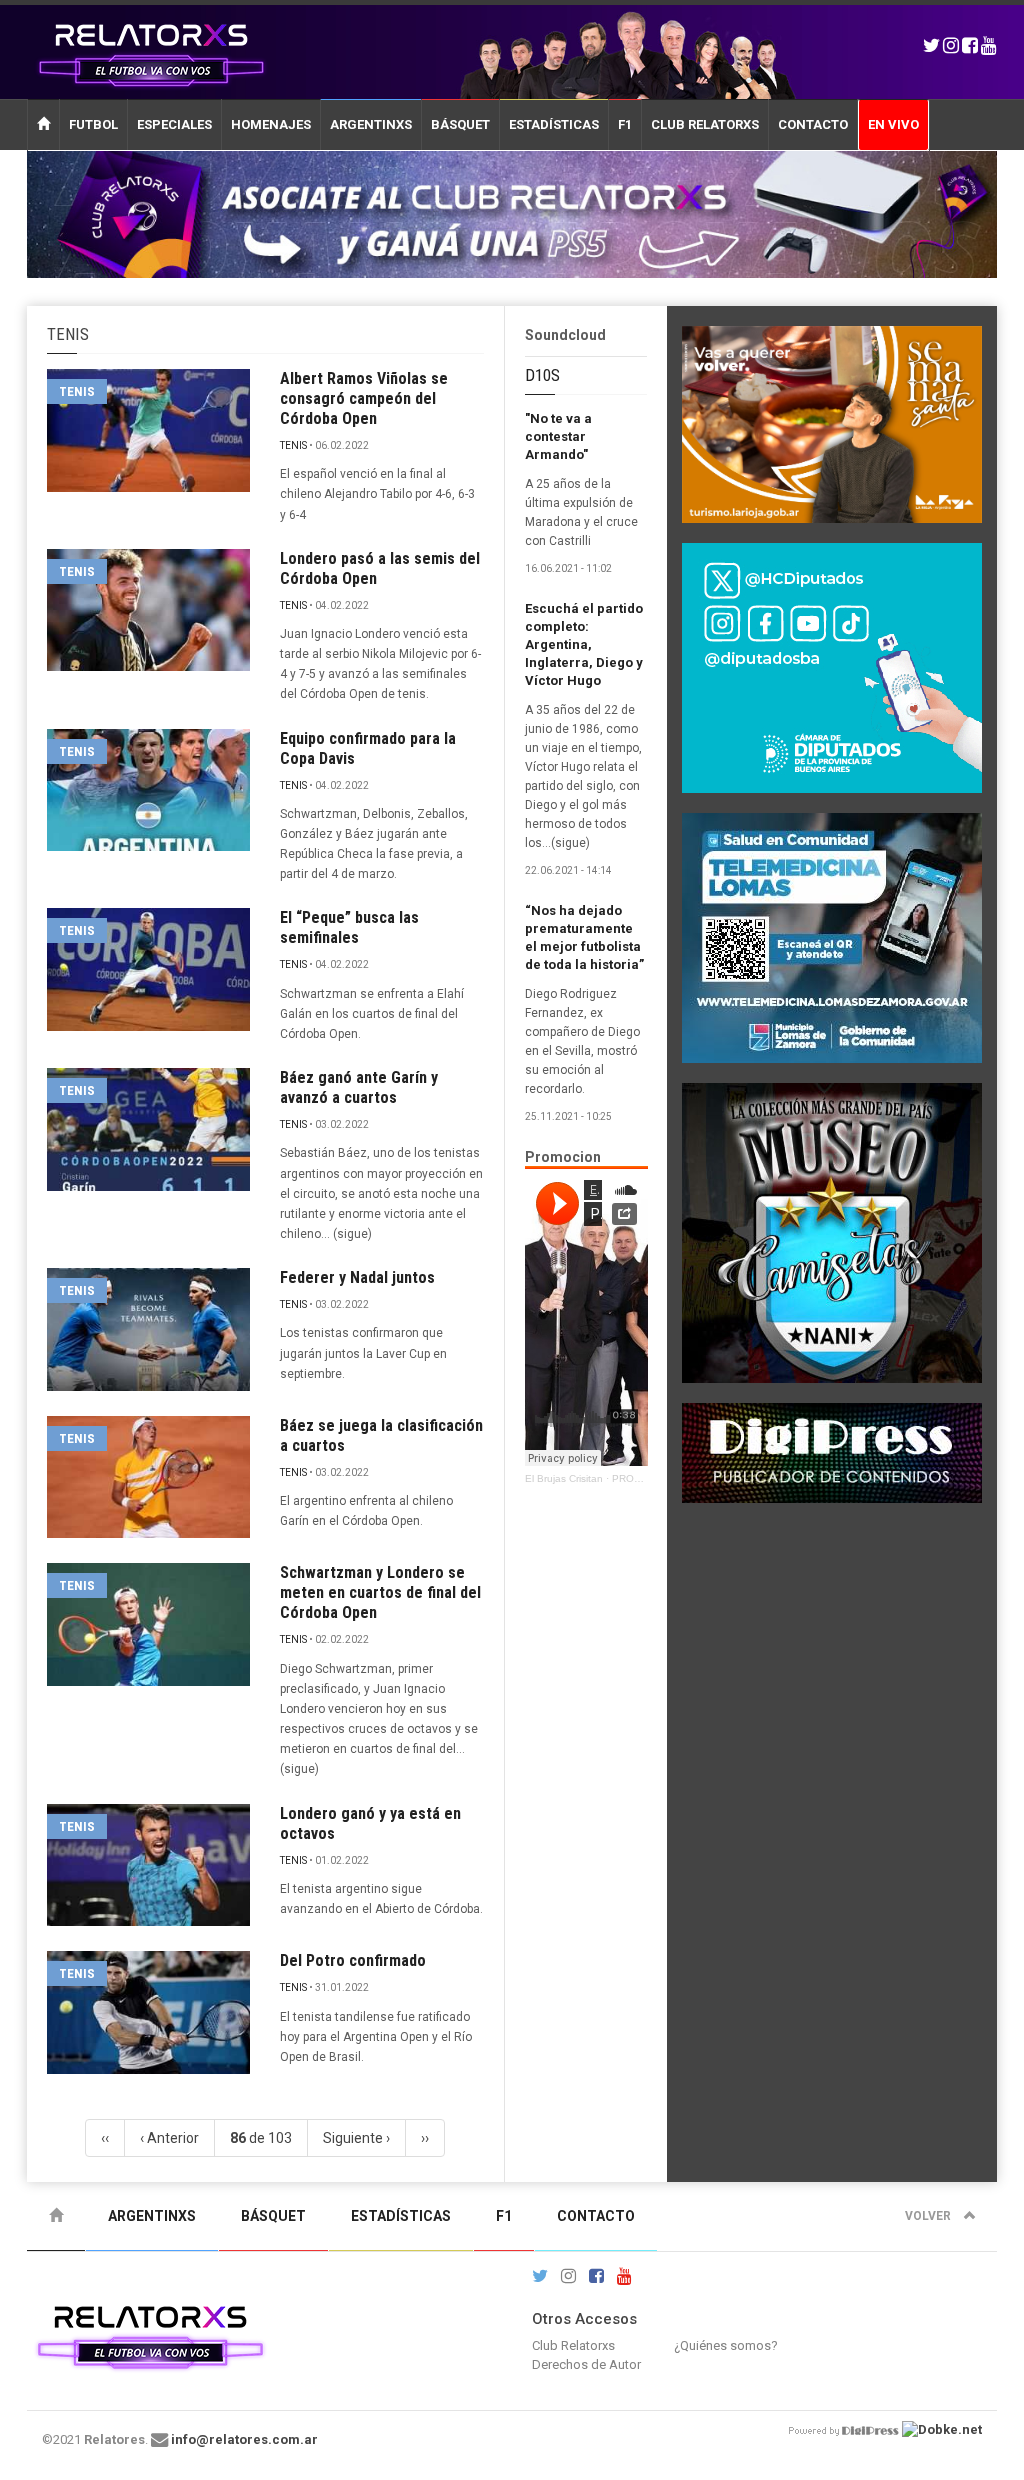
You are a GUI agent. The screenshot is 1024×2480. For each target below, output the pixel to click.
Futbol (93, 124)
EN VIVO (893, 124)
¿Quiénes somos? (726, 2345)
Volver (929, 2216)
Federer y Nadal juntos (357, 1277)
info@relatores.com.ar (244, 2439)
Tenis (77, 391)
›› (425, 2138)
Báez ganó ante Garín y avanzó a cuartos (359, 1087)
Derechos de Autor (586, 2364)
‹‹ (105, 2138)
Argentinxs (371, 124)
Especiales (174, 124)
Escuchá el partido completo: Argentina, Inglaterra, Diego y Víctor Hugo (584, 644)
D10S (542, 375)
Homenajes (271, 124)
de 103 (261, 2138)
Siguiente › (356, 2138)
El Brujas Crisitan (564, 1478)
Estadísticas (554, 124)
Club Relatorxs (705, 124)
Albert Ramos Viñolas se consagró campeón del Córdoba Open (364, 398)
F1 (625, 124)
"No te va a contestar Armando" (558, 436)
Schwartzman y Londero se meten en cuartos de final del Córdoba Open (380, 1592)
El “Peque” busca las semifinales (349, 927)
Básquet (460, 124)
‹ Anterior (169, 2138)
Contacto (813, 124)
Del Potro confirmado (353, 1960)
